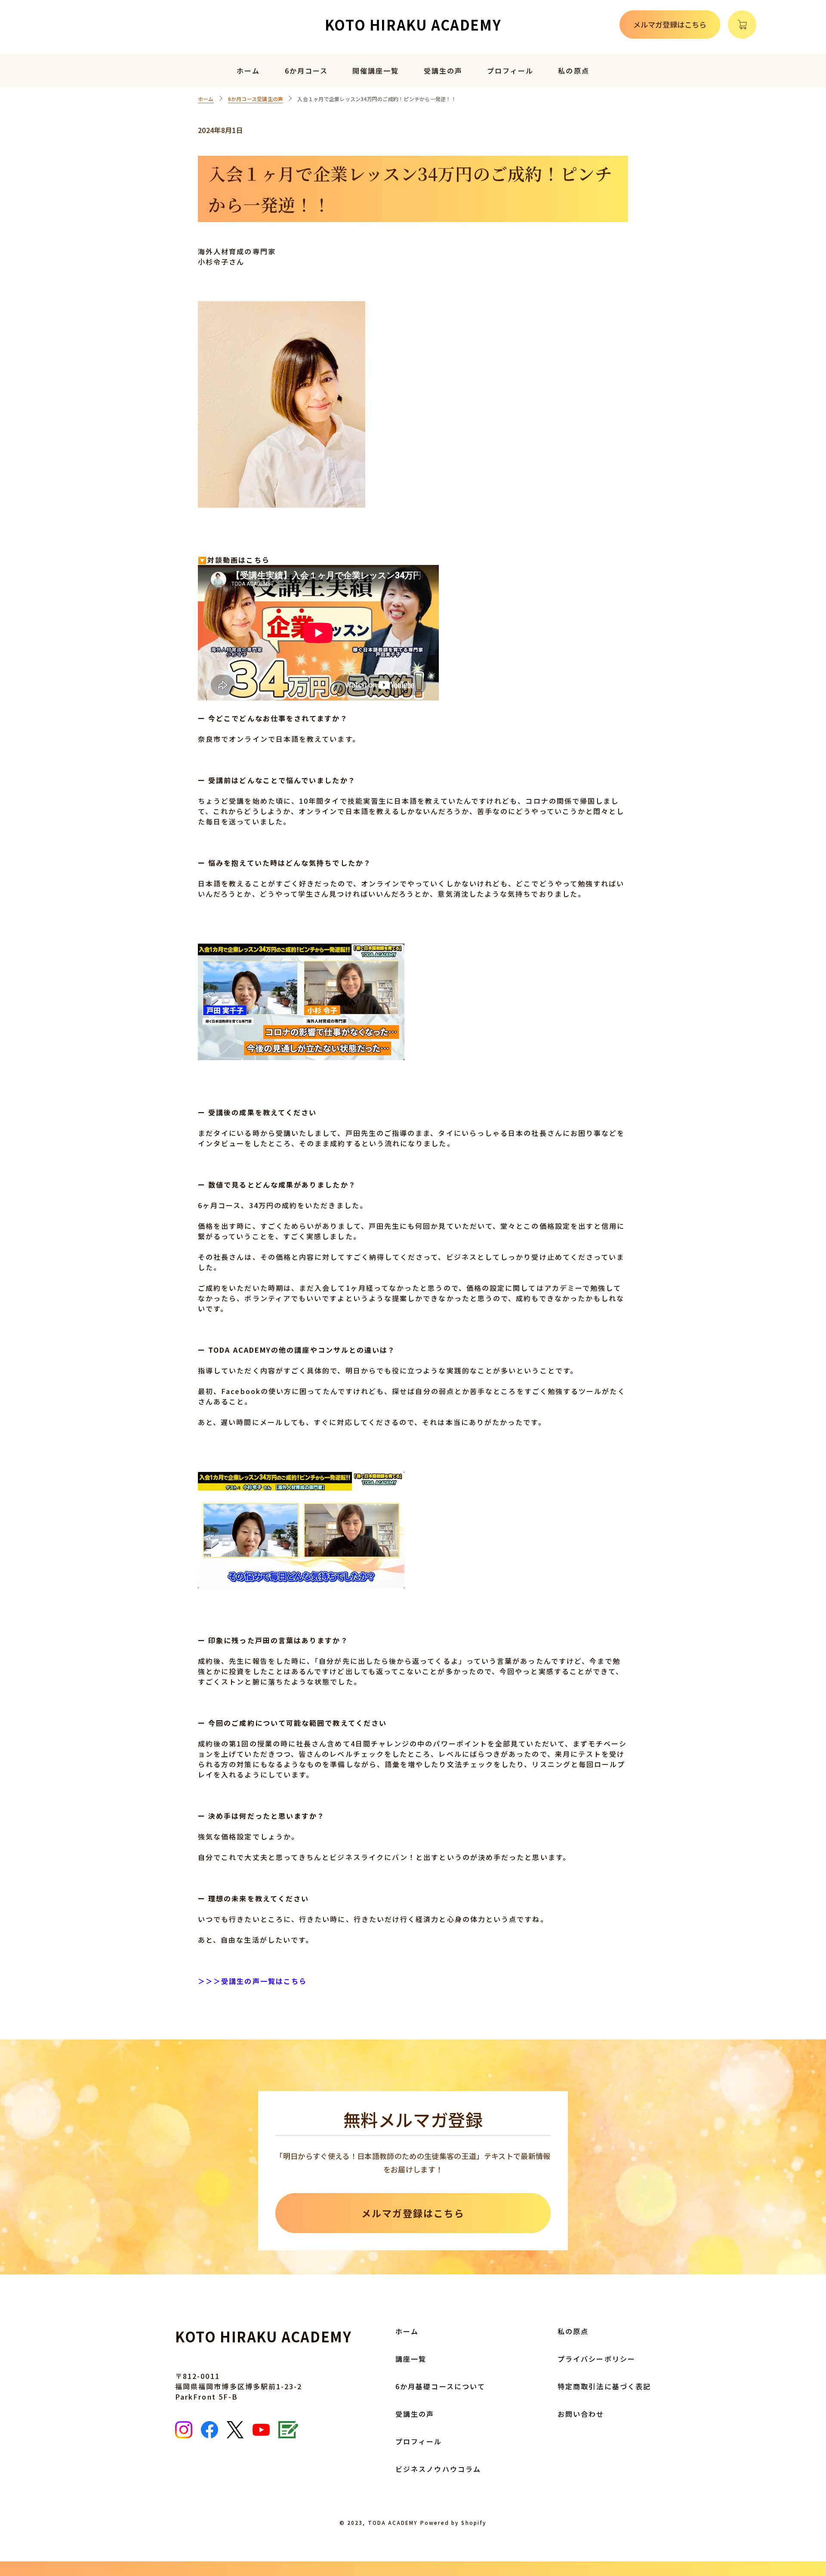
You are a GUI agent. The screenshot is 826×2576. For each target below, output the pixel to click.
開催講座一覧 (376, 71)
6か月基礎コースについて (440, 2386)
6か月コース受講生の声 (256, 99)
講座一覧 (411, 2359)
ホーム (248, 71)
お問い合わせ (581, 2414)
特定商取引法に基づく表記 (604, 2386)
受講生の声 (443, 71)
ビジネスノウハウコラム (438, 2469)
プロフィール (510, 71)
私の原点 (573, 71)
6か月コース (306, 71)
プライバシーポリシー (596, 2359)
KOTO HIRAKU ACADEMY (413, 25)
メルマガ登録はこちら (670, 24)
